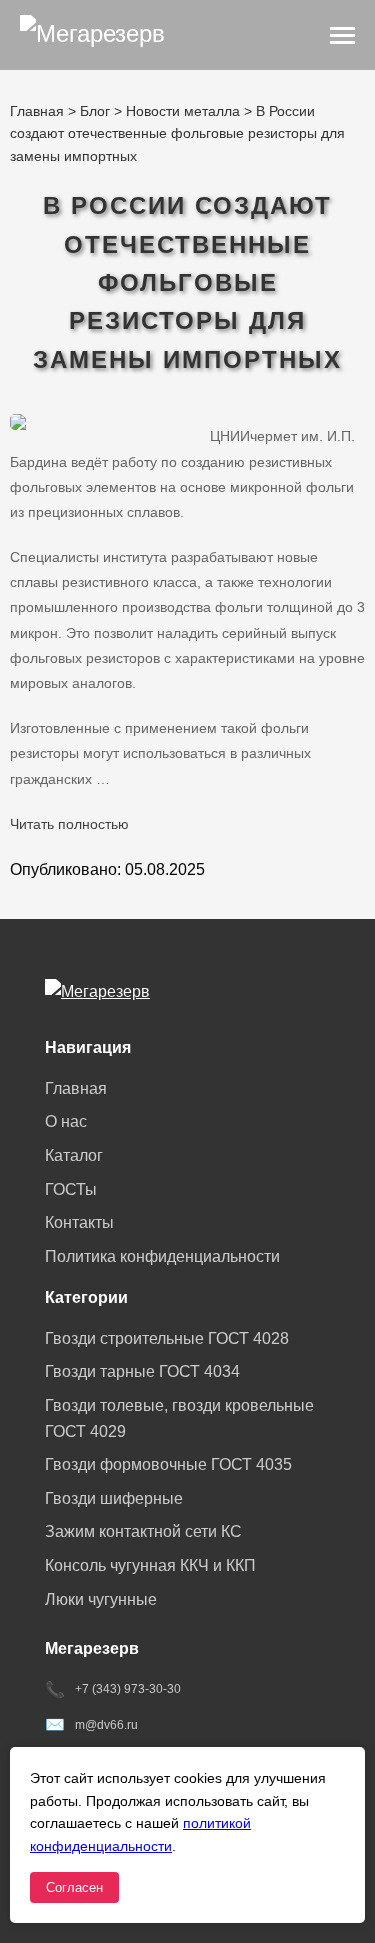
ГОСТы (71, 1189)
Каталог (74, 1155)
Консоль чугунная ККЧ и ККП (150, 1565)
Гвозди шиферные (114, 1498)
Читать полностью (69, 824)
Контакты (79, 1222)
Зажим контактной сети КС (143, 1531)
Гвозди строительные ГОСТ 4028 (167, 1338)
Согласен (74, 1887)
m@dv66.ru (106, 1725)
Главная (76, 1088)
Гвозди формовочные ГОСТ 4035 (168, 1464)
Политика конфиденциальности (162, 1256)
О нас (66, 1121)
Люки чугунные (101, 1599)
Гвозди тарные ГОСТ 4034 (142, 1371)
